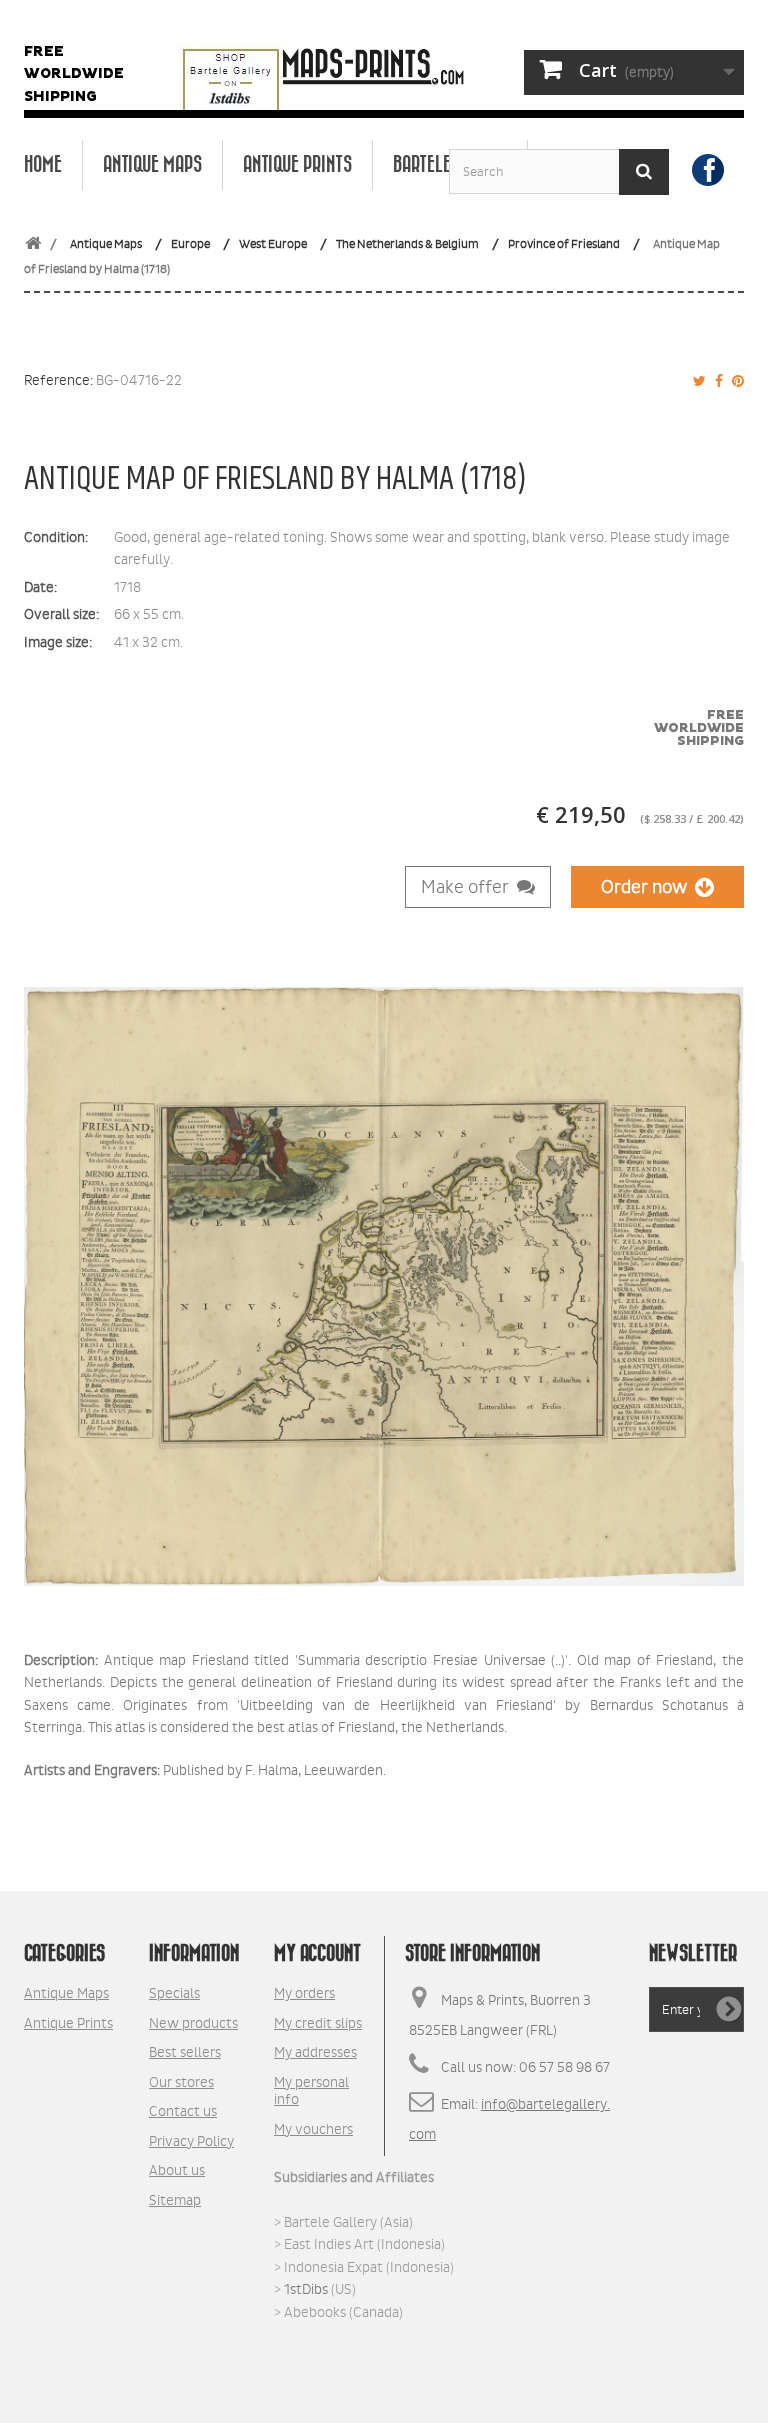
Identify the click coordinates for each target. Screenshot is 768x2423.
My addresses (315, 2052)
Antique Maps (152, 165)
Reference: (58, 380)
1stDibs (306, 2289)
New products (193, 2023)
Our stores (181, 2082)
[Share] (716, 381)
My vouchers (313, 2129)
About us (177, 2170)
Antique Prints (297, 165)
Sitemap (175, 2200)
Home (43, 165)
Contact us (183, 2111)
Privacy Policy (191, 2141)
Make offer (469, 887)
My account (317, 1954)
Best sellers (185, 2052)
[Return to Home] (33, 244)
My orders (304, 1993)
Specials (174, 1993)
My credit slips (318, 2023)
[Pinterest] (735, 381)
